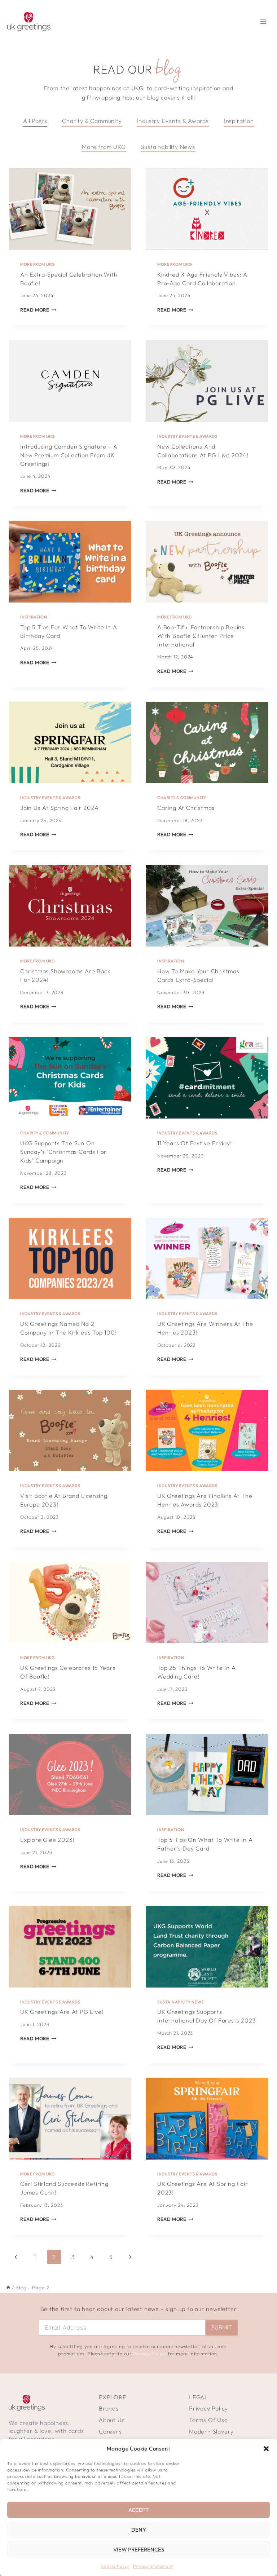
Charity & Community (182, 798)
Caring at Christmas (186, 808)
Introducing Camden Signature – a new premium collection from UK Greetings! (69, 455)
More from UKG (38, 264)
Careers (110, 2431)
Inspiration (34, 617)
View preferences (139, 2549)
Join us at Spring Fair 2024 (60, 808)
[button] (266, 2449)
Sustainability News (181, 2002)
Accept (138, 2510)
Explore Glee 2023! (47, 1840)
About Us (112, 2420)
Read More (38, 310)
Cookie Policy (115, 2566)
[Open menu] (263, 21)
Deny (139, 2530)
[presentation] (70, 209)
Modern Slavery (211, 2431)
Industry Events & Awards (187, 436)
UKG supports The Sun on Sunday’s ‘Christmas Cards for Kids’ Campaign (63, 1152)
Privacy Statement (153, 2566)
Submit (222, 2327)
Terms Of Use (208, 2420)
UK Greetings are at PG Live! (62, 2012)
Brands (109, 2408)
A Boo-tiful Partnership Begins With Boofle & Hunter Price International (201, 636)
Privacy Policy (150, 2354)
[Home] (8, 2288)
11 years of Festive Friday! (195, 1143)
